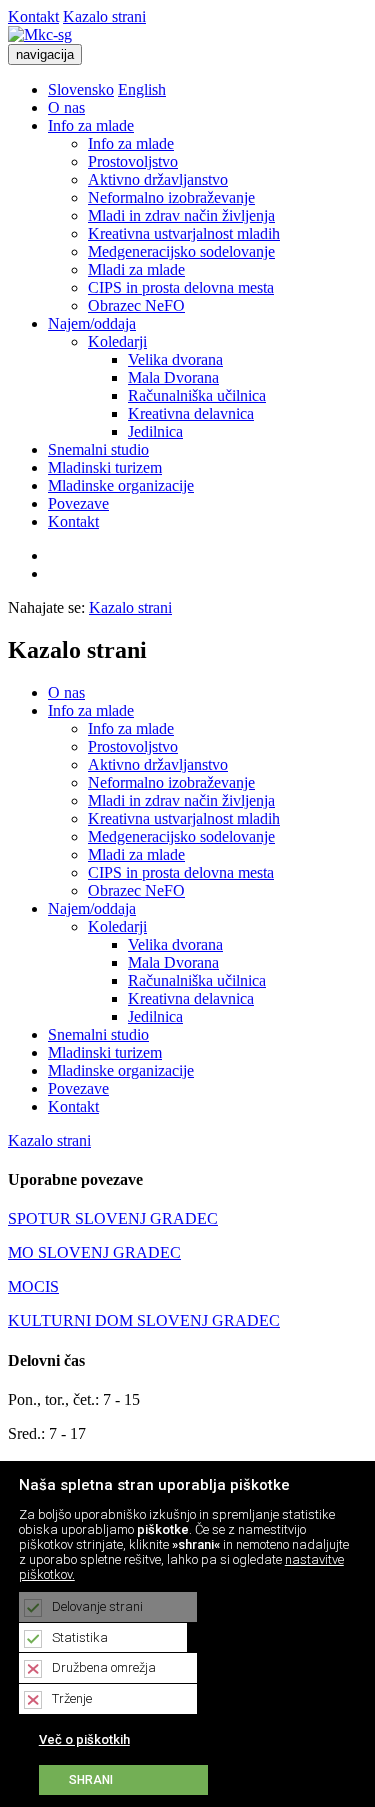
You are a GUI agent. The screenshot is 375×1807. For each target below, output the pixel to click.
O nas (66, 107)
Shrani (91, 1780)
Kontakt (33, 16)
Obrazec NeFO (136, 305)
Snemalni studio (98, 449)
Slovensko (81, 89)
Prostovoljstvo (133, 161)
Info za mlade (91, 125)
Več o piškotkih (84, 1739)
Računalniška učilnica (197, 395)
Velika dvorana (175, 359)
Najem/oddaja (92, 323)
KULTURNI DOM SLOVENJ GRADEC (144, 1320)
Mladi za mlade (136, 269)
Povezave (78, 503)
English (142, 89)
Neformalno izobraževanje (171, 197)
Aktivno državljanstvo (158, 179)
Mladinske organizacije (121, 485)
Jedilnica (155, 431)
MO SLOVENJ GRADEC (94, 1252)
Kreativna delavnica (191, 413)
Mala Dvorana (173, 377)
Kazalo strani (104, 16)
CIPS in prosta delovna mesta (181, 287)
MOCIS (33, 1286)
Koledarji (117, 341)
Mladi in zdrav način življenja (181, 215)
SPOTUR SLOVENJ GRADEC (113, 1218)
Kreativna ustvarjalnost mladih (184, 233)
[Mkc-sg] (40, 34)
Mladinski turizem (105, 467)
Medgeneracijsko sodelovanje (181, 251)
